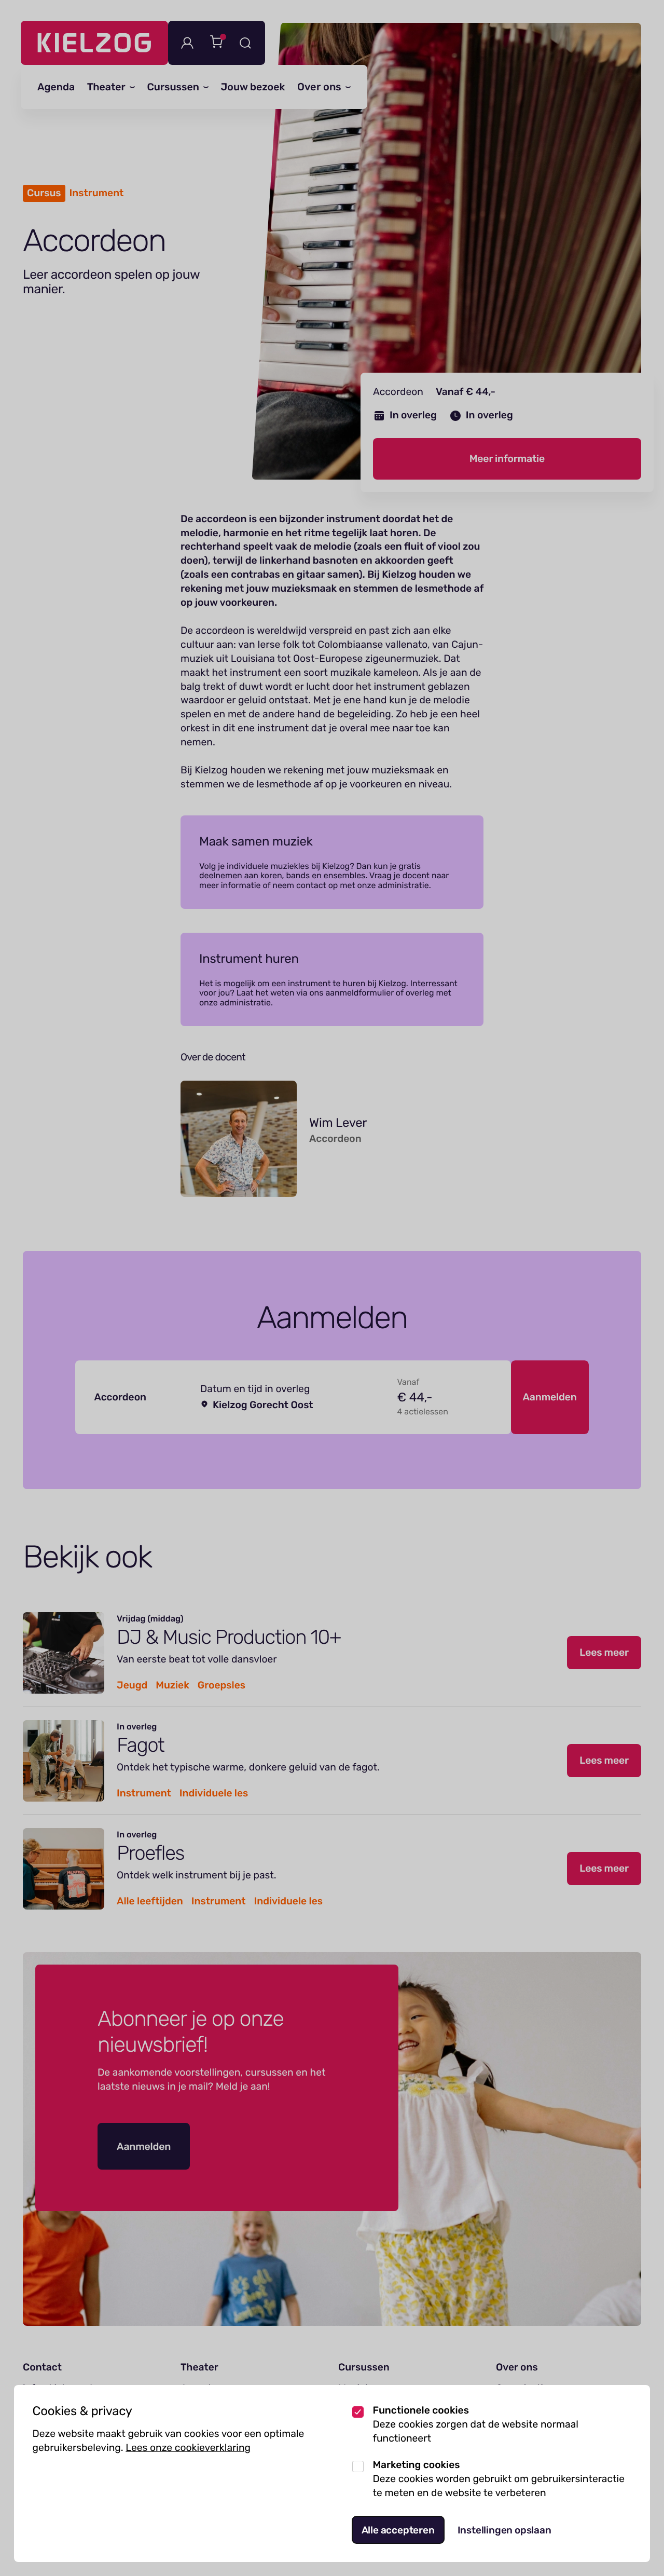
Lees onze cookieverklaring (188, 2448)
